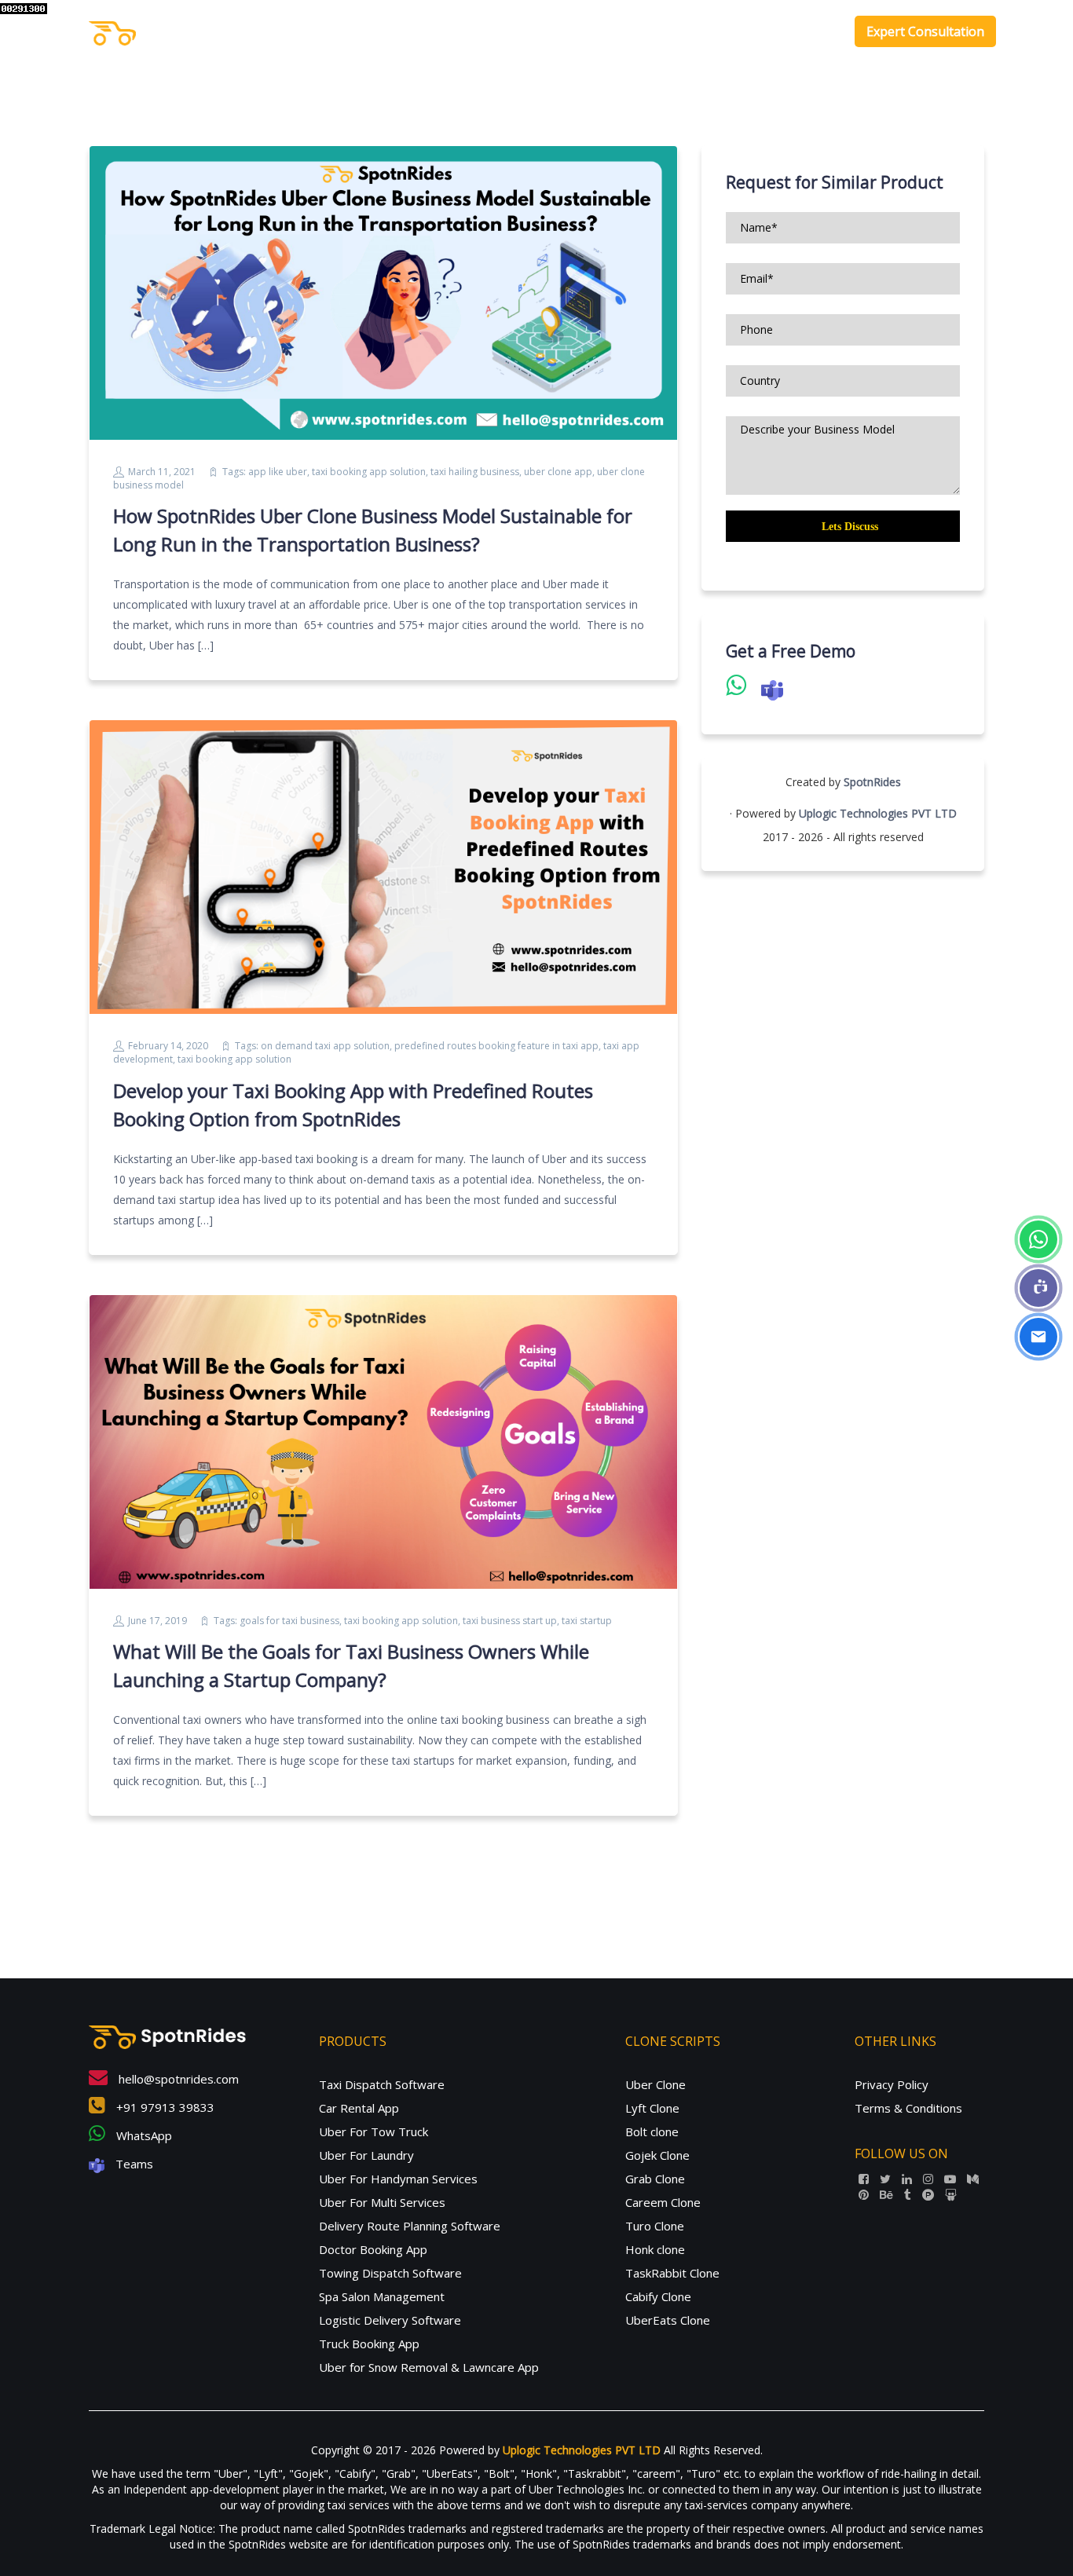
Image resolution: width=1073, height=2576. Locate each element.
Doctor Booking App (373, 2249)
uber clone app (558, 472)
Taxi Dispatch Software (382, 2084)
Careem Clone (663, 2202)
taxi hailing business (475, 472)
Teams (133, 2164)
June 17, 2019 (157, 1621)
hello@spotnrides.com (177, 2079)
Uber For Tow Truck (374, 2131)
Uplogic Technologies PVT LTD (878, 813)
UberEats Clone (668, 2320)
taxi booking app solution (369, 472)
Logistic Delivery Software (390, 2320)
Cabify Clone (658, 2296)
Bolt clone (652, 2131)
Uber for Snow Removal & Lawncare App (429, 2367)
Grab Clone (655, 2179)
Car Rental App (359, 2108)
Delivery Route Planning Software (410, 2226)
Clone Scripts (735, 31)
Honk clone (655, 2249)
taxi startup (587, 1621)
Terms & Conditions (908, 2108)
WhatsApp (143, 2135)
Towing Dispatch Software (390, 2273)
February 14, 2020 (168, 1046)
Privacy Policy (892, 2084)
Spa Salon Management (382, 2296)
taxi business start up (510, 1621)
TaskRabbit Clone (672, 2273)
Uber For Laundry (366, 2155)
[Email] (1038, 1337)
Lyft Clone (652, 2108)
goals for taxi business (289, 1621)
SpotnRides (872, 782)
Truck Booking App (369, 2344)
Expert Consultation (925, 31)
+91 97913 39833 (164, 2107)
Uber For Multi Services (382, 2202)
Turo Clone (655, 2226)
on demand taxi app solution (325, 1046)
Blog (817, 31)
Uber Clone (656, 2084)
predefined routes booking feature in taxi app (496, 1046)
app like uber (278, 472)
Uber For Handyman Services (398, 2179)
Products (641, 31)
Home (581, 31)
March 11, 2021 (162, 472)
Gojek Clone (657, 2155)
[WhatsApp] (1038, 1239)
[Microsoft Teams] (1038, 1288)
